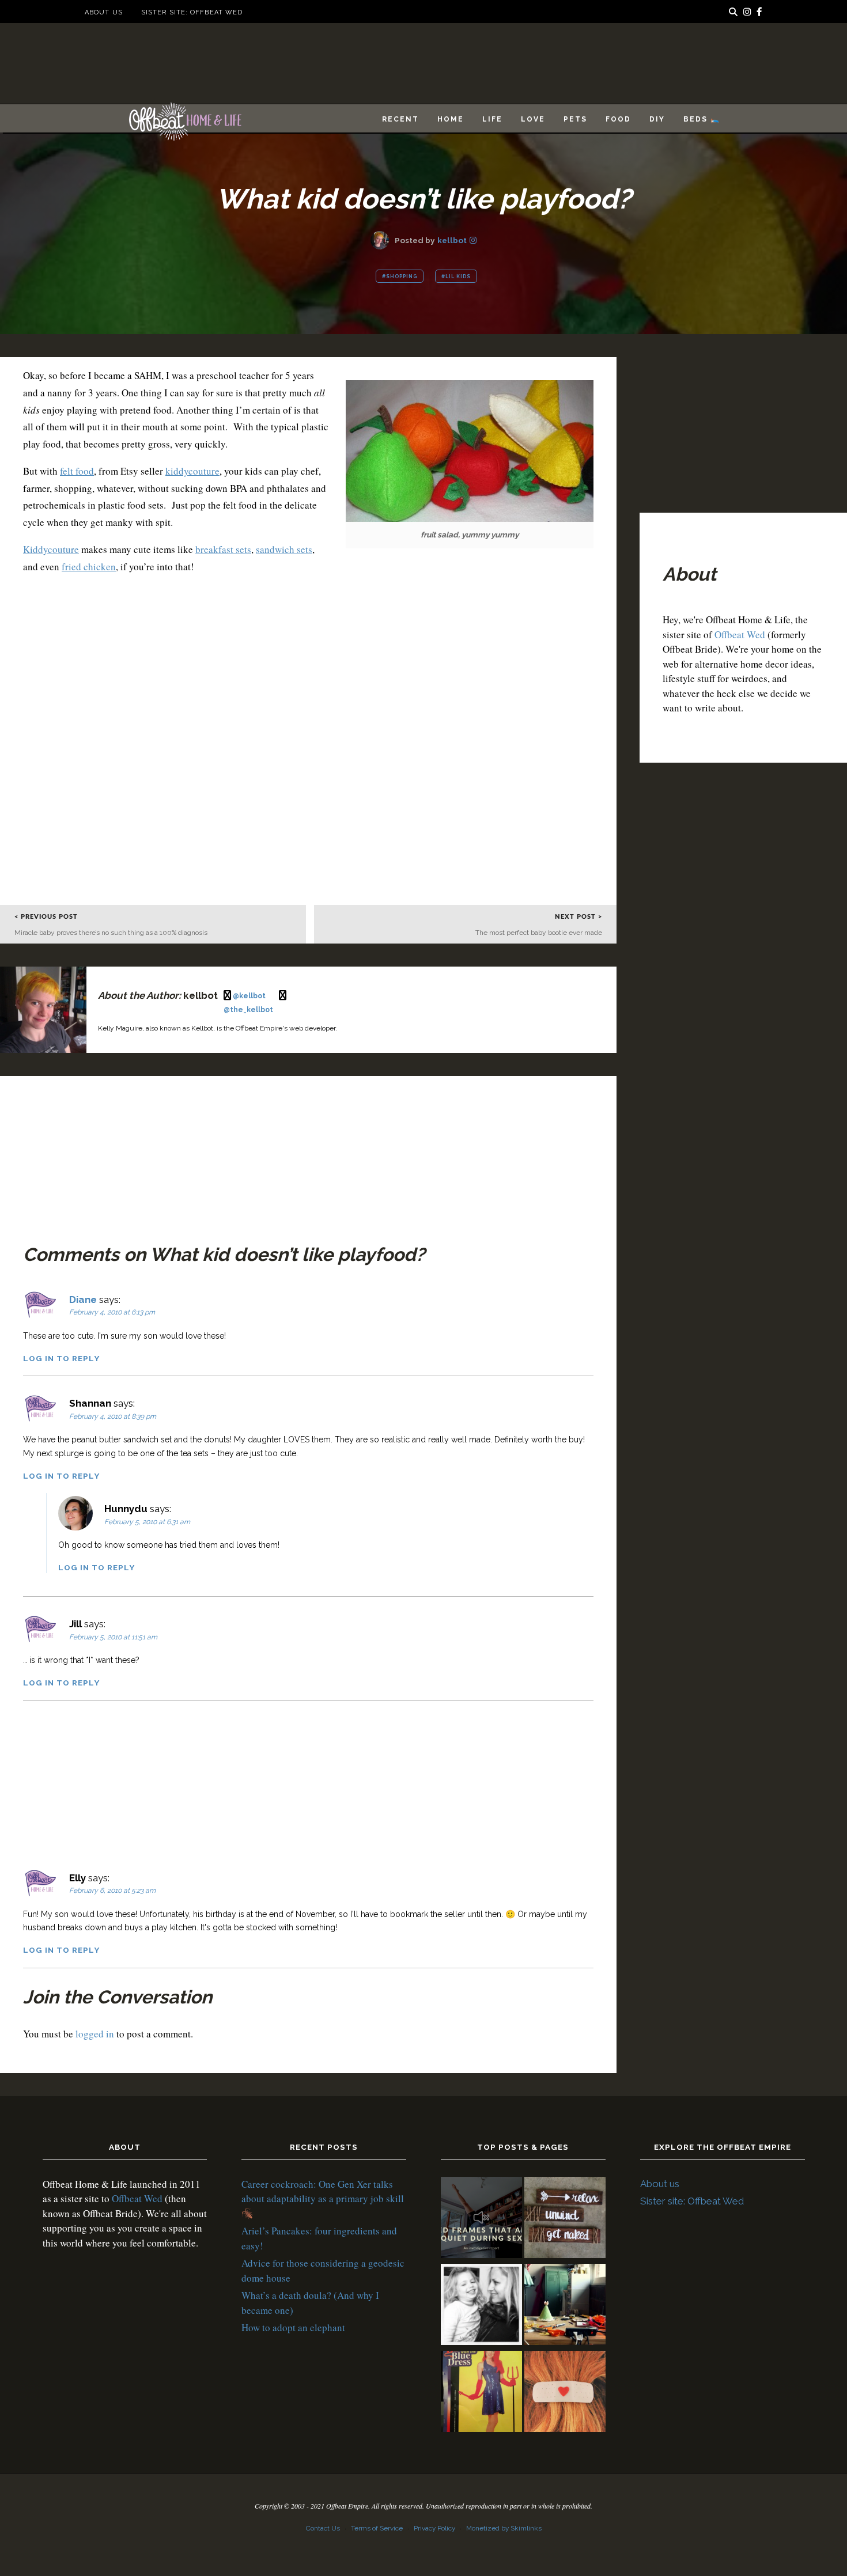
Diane (83, 1300)
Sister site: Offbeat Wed (192, 12)
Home (451, 119)
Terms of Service (377, 2528)
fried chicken (89, 567)
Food (618, 119)
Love (533, 119)
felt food (77, 471)
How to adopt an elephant (293, 2327)
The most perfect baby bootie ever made (539, 933)
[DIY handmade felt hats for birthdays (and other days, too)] (565, 2306)
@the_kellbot (248, 1010)
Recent (400, 119)
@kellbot (250, 996)
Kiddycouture (51, 549)
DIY (657, 119)
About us (104, 12)
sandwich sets (284, 549)
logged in (95, 2034)
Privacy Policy (434, 2528)
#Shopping (400, 276)
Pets (575, 119)
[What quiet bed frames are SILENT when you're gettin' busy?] (481, 2219)
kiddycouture (192, 471)
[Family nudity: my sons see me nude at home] (565, 2219)
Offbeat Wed (740, 634)
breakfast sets (223, 549)
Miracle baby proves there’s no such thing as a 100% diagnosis (111, 933)
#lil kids (456, 276)
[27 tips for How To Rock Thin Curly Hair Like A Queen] (565, 2393)
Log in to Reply (61, 1358)
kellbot (452, 240)
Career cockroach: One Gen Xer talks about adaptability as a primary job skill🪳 (323, 2199)
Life (492, 119)
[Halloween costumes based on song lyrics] (481, 2393)
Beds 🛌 (702, 119)
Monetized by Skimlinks (504, 2528)
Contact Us (323, 2528)
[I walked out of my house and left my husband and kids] (481, 2306)
